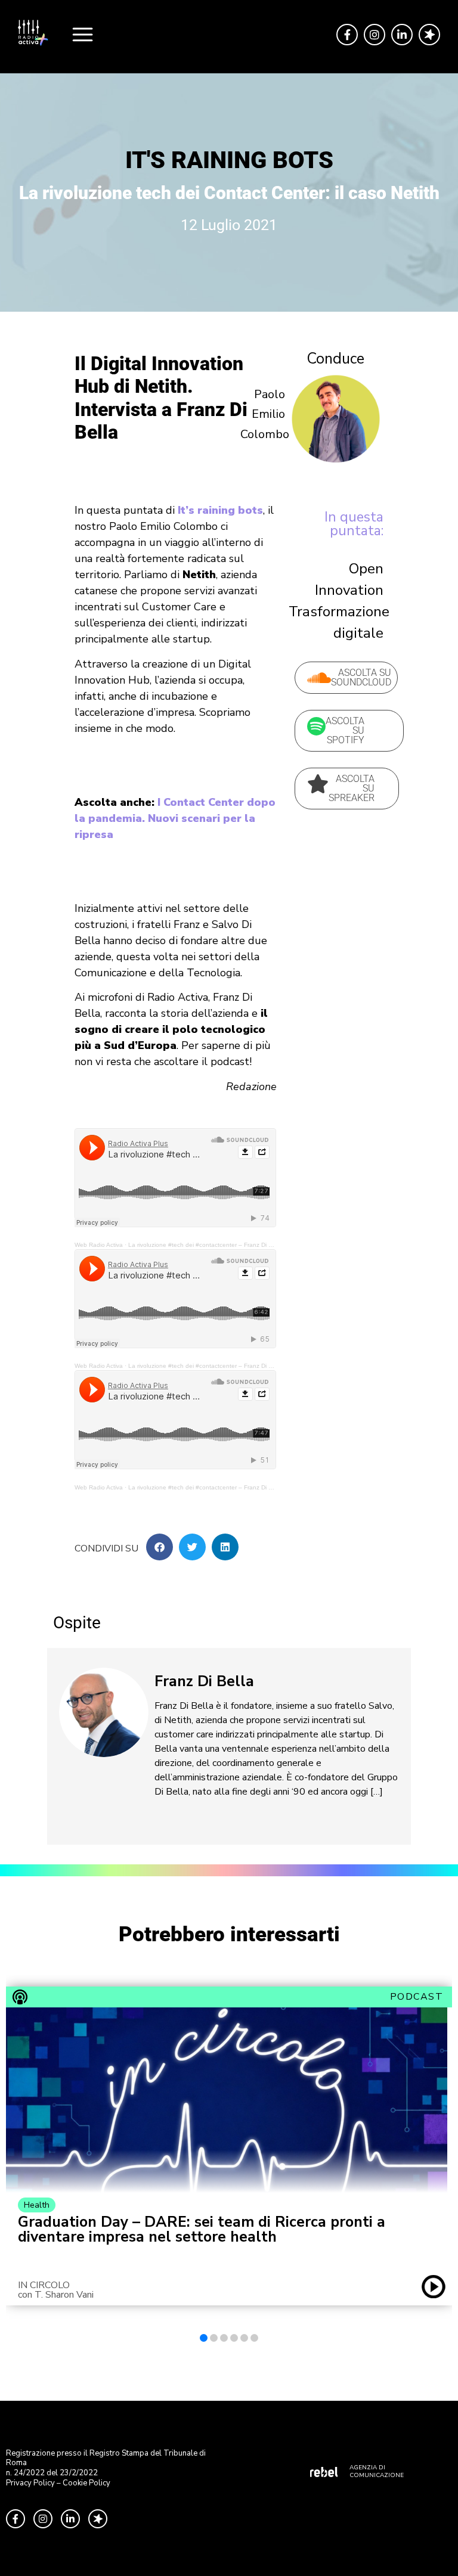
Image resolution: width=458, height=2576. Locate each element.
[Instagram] (375, 35)
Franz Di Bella (204, 1681)
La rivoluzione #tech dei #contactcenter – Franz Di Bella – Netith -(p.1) (225, 1245)
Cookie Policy (86, 2483)
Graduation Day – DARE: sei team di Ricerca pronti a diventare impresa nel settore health (202, 2230)
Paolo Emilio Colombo (265, 414)
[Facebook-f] (347, 35)
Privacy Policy (30, 2483)
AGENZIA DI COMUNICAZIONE (377, 2471)
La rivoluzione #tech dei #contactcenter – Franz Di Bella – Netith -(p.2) (225, 1366)
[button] (160, 1547)
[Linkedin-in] (402, 35)
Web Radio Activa (99, 1245)
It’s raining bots (220, 510)
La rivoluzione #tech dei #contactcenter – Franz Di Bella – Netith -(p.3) (225, 1487)
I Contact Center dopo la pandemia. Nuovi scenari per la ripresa (175, 818)
